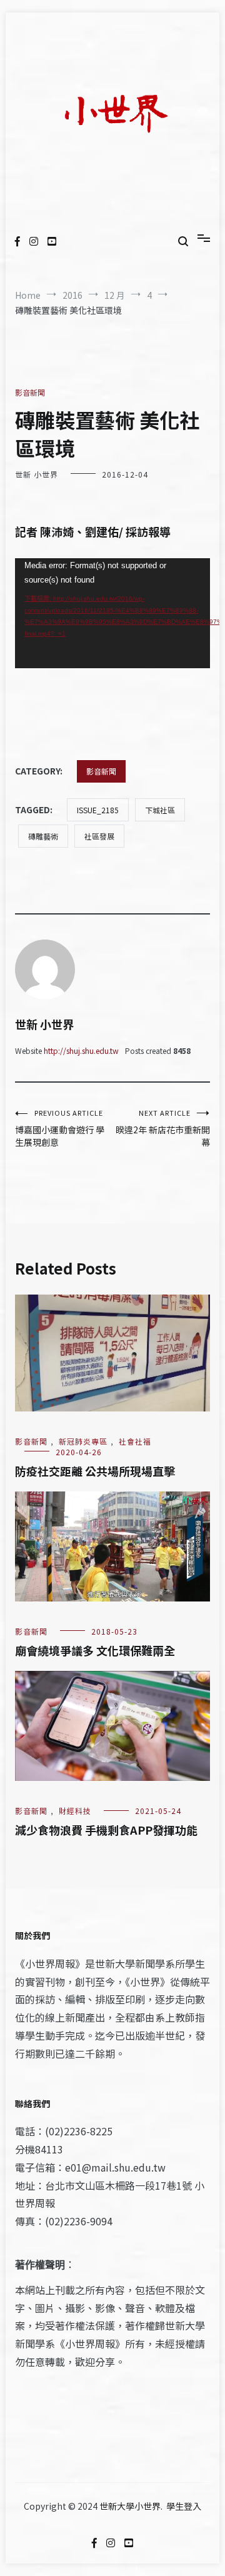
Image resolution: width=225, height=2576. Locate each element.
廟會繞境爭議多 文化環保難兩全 (95, 1650)
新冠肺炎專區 (83, 1441)
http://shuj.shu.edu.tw (81, 1050)
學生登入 (184, 2506)
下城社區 (160, 810)
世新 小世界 (37, 474)
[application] (112, 613)
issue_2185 (98, 810)
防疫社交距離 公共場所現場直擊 (95, 1471)
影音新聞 (30, 392)
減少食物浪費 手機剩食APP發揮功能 (106, 1830)
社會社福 (135, 1441)
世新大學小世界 (130, 2506)
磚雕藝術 (43, 836)
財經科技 (75, 1811)
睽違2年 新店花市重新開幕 (163, 1128)
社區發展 (99, 836)
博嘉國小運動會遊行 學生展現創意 (60, 1128)
